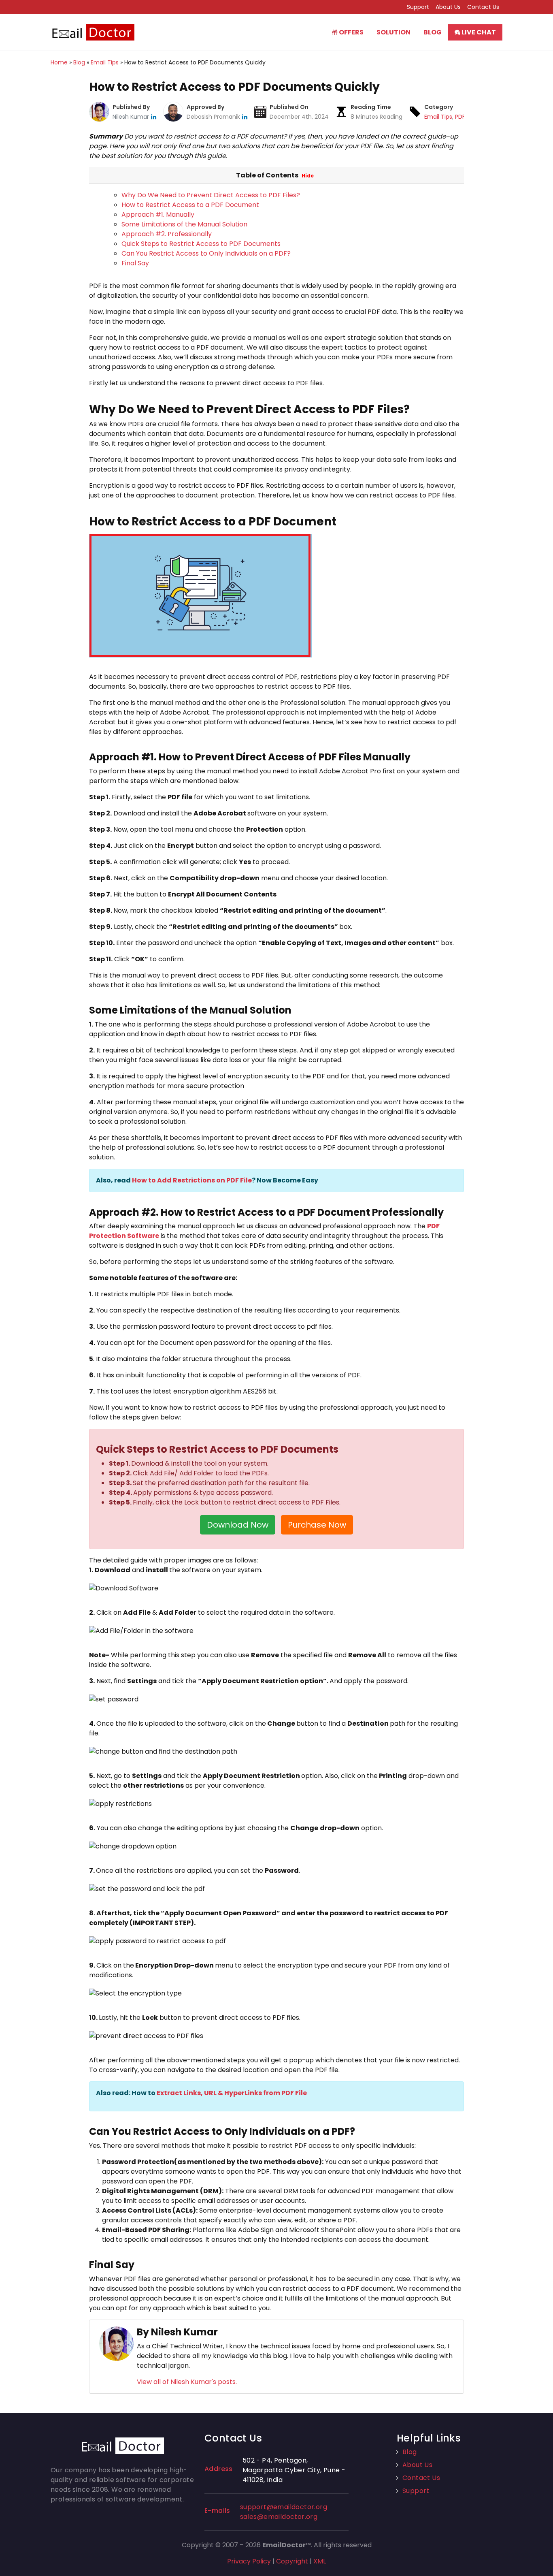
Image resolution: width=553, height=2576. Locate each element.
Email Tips (438, 117)
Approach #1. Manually (158, 214)
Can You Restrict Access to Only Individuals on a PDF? (206, 253)
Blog (433, 32)
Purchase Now (317, 1525)
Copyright (292, 2561)
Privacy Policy (249, 2561)
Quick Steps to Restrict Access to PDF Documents (201, 244)
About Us (448, 7)
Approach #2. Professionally (167, 234)
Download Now (238, 1525)
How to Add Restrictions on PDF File (192, 1180)
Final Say (135, 263)
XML (320, 2561)
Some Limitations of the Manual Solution (184, 224)
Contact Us (483, 7)
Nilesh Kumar (132, 117)
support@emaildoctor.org (284, 2507)
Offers (351, 32)
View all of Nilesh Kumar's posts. (187, 2382)
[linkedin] (154, 117)
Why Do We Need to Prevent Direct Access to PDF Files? (211, 195)
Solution (393, 32)
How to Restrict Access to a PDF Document (190, 205)
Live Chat (478, 32)
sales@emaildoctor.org (279, 2517)
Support (418, 7)
